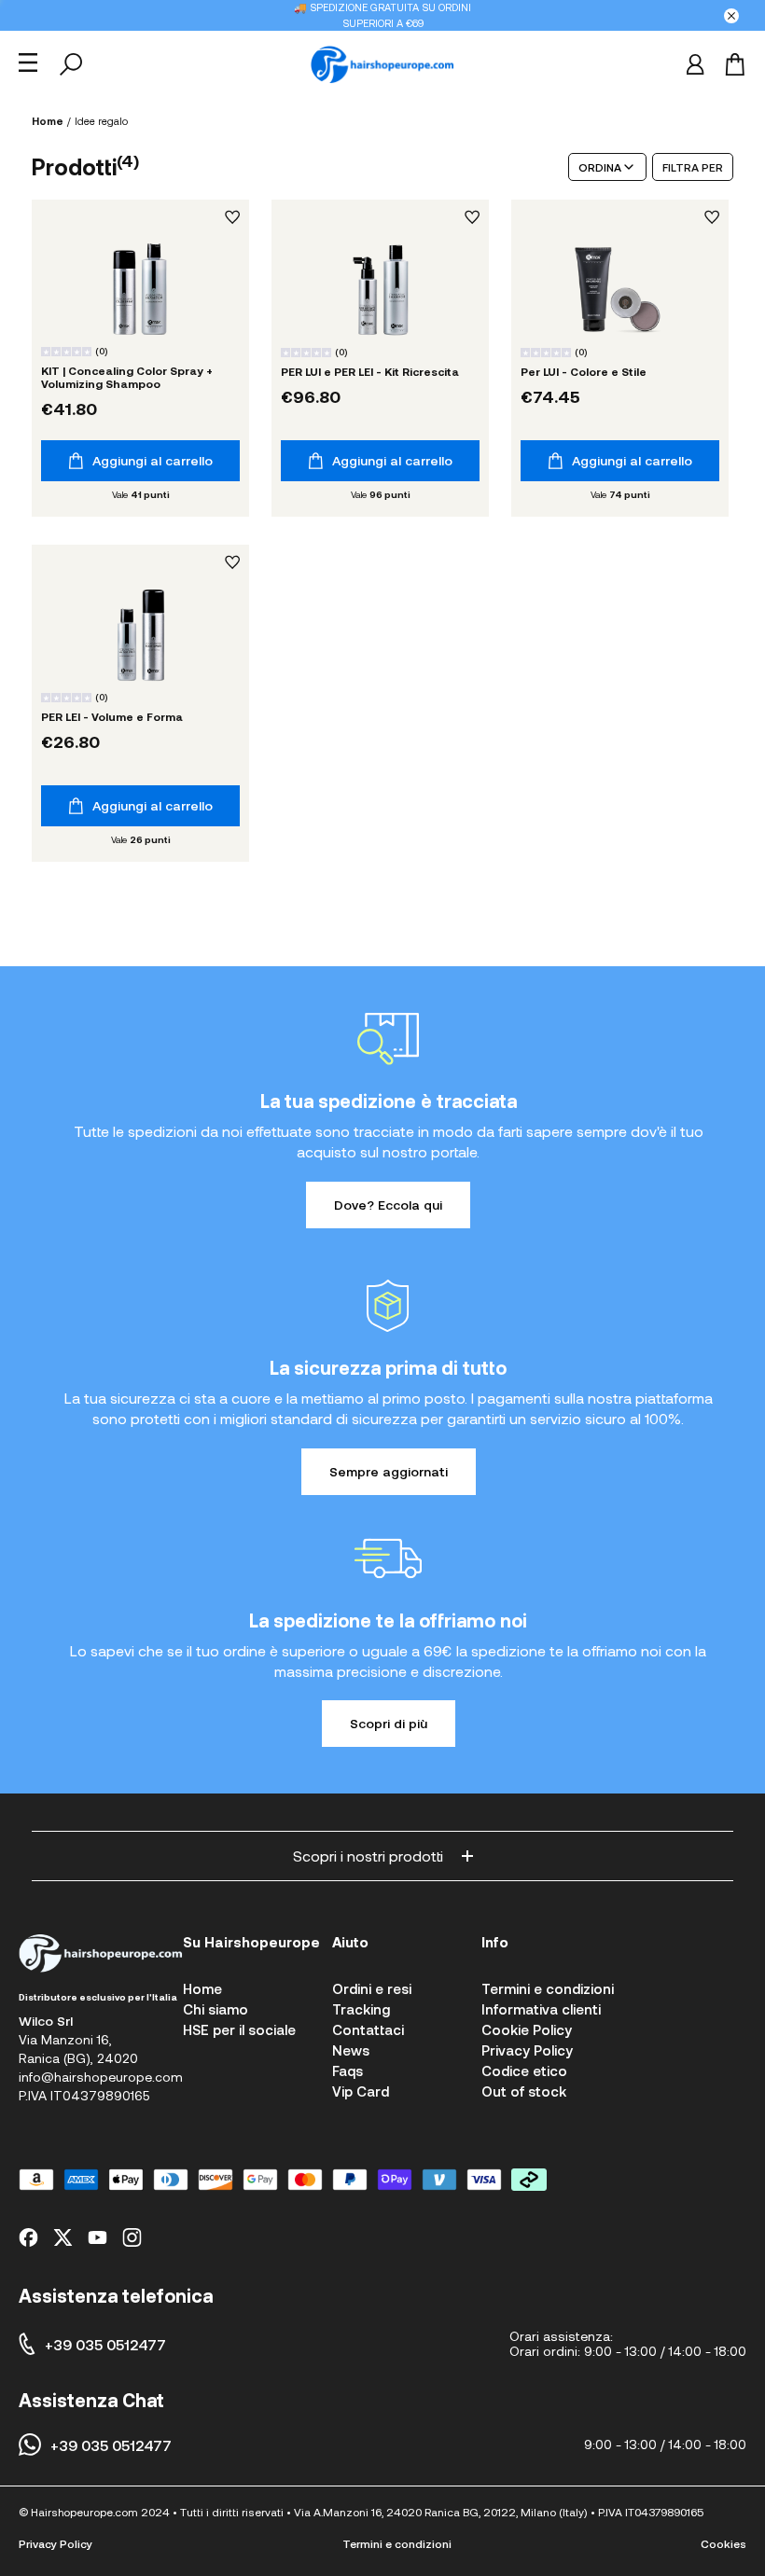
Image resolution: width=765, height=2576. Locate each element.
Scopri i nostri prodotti (368, 1856)
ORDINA (600, 167)
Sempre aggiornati (389, 1471)
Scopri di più (389, 1723)
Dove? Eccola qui (388, 1205)
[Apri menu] (28, 62)
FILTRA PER (693, 167)
